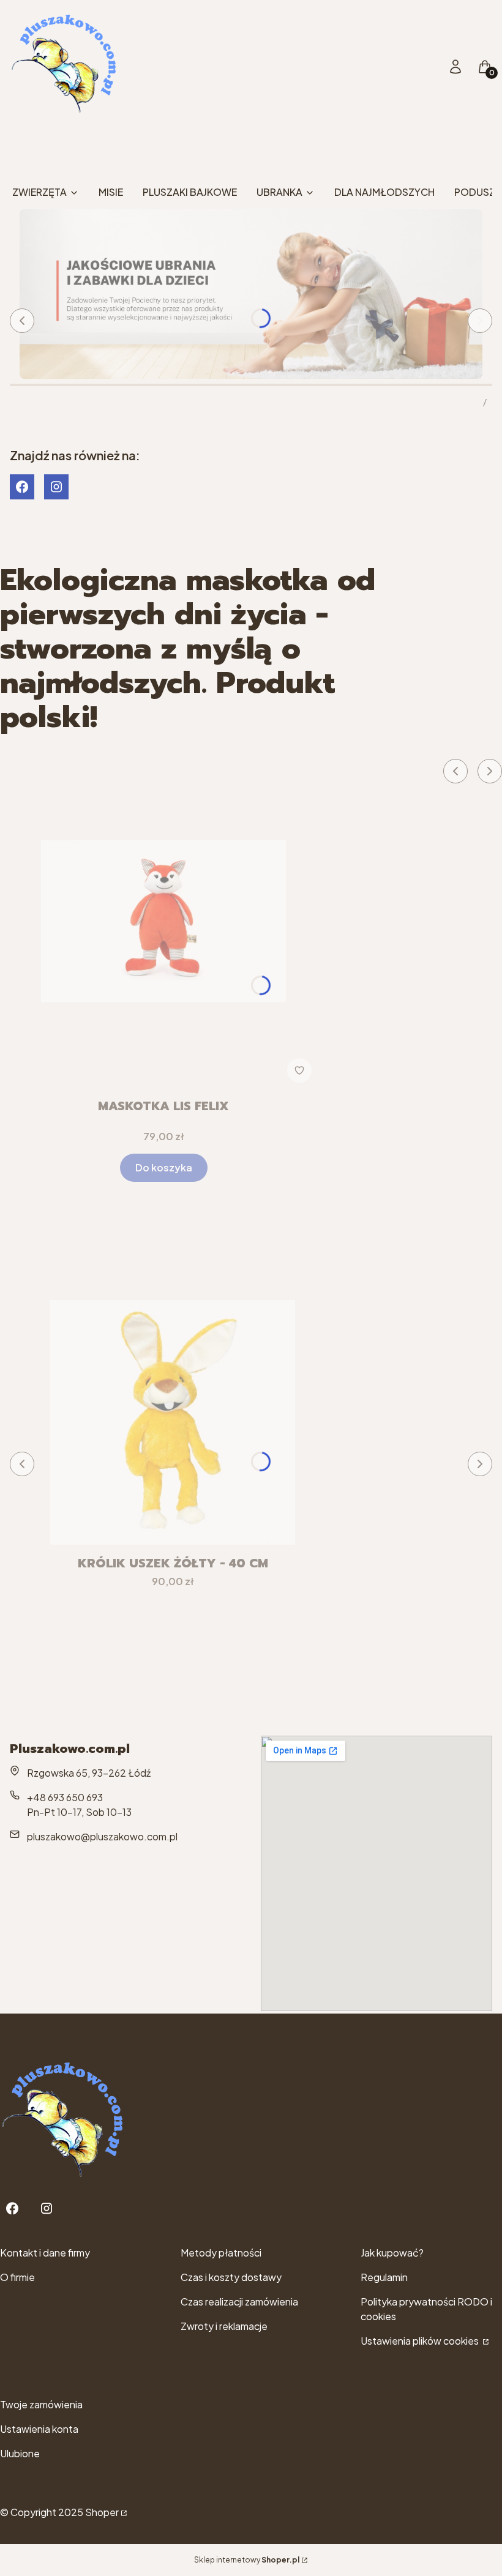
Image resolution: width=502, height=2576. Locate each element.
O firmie (17, 2277)
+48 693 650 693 (65, 1797)
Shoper (102, 2512)
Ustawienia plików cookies (421, 2341)
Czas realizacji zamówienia (239, 2302)
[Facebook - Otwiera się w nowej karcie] (22, 487)
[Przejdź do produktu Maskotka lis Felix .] (163, 921)
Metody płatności (221, 2253)
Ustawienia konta (39, 2429)
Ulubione (20, 2453)
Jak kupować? (392, 2253)
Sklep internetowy (247, 2560)
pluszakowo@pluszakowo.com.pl (102, 1836)
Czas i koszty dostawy (231, 2277)
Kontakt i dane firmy (45, 2253)
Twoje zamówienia (41, 2404)
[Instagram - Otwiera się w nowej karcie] (56, 487)
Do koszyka (164, 1167)
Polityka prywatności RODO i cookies (426, 2309)
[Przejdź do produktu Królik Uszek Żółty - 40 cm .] (173, 1422)
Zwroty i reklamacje (224, 2326)
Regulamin (384, 2277)
